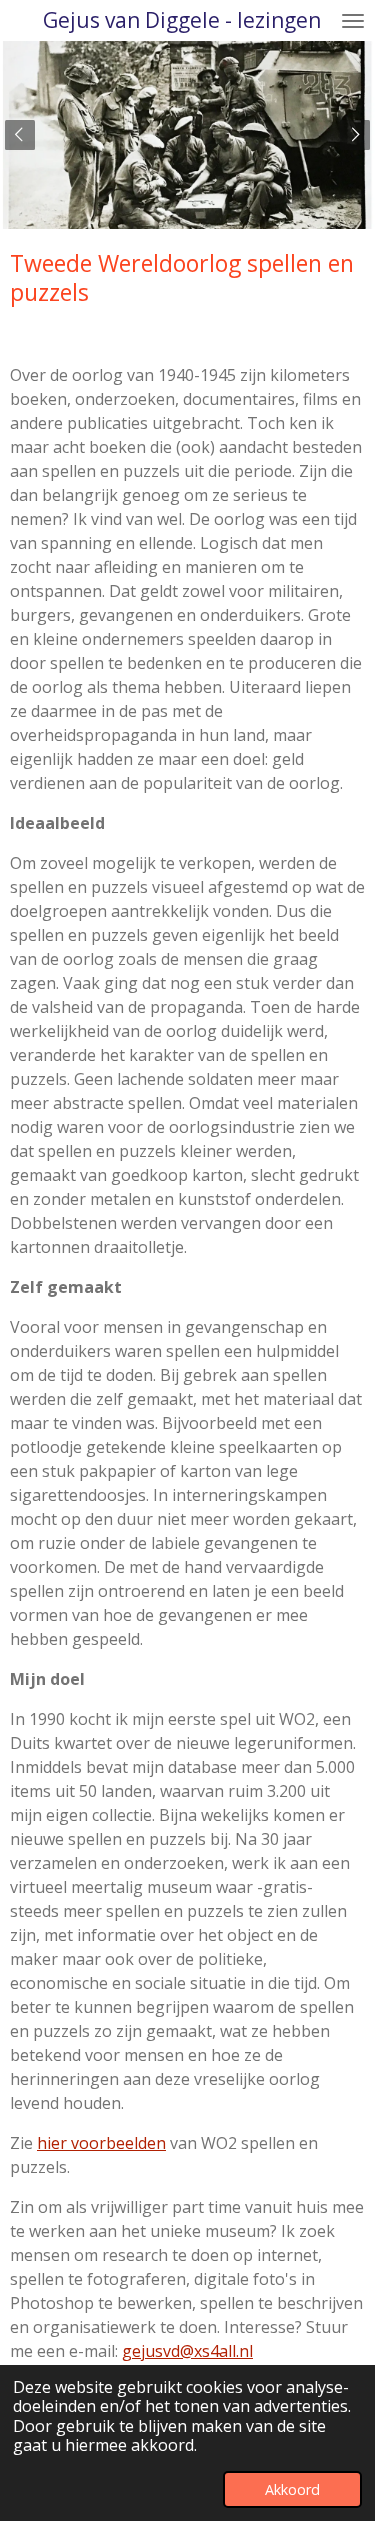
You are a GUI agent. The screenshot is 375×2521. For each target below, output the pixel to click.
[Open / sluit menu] (353, 20)
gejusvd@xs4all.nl (187, 2351)
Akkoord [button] (292, 2489)
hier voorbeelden (101, 2143)
